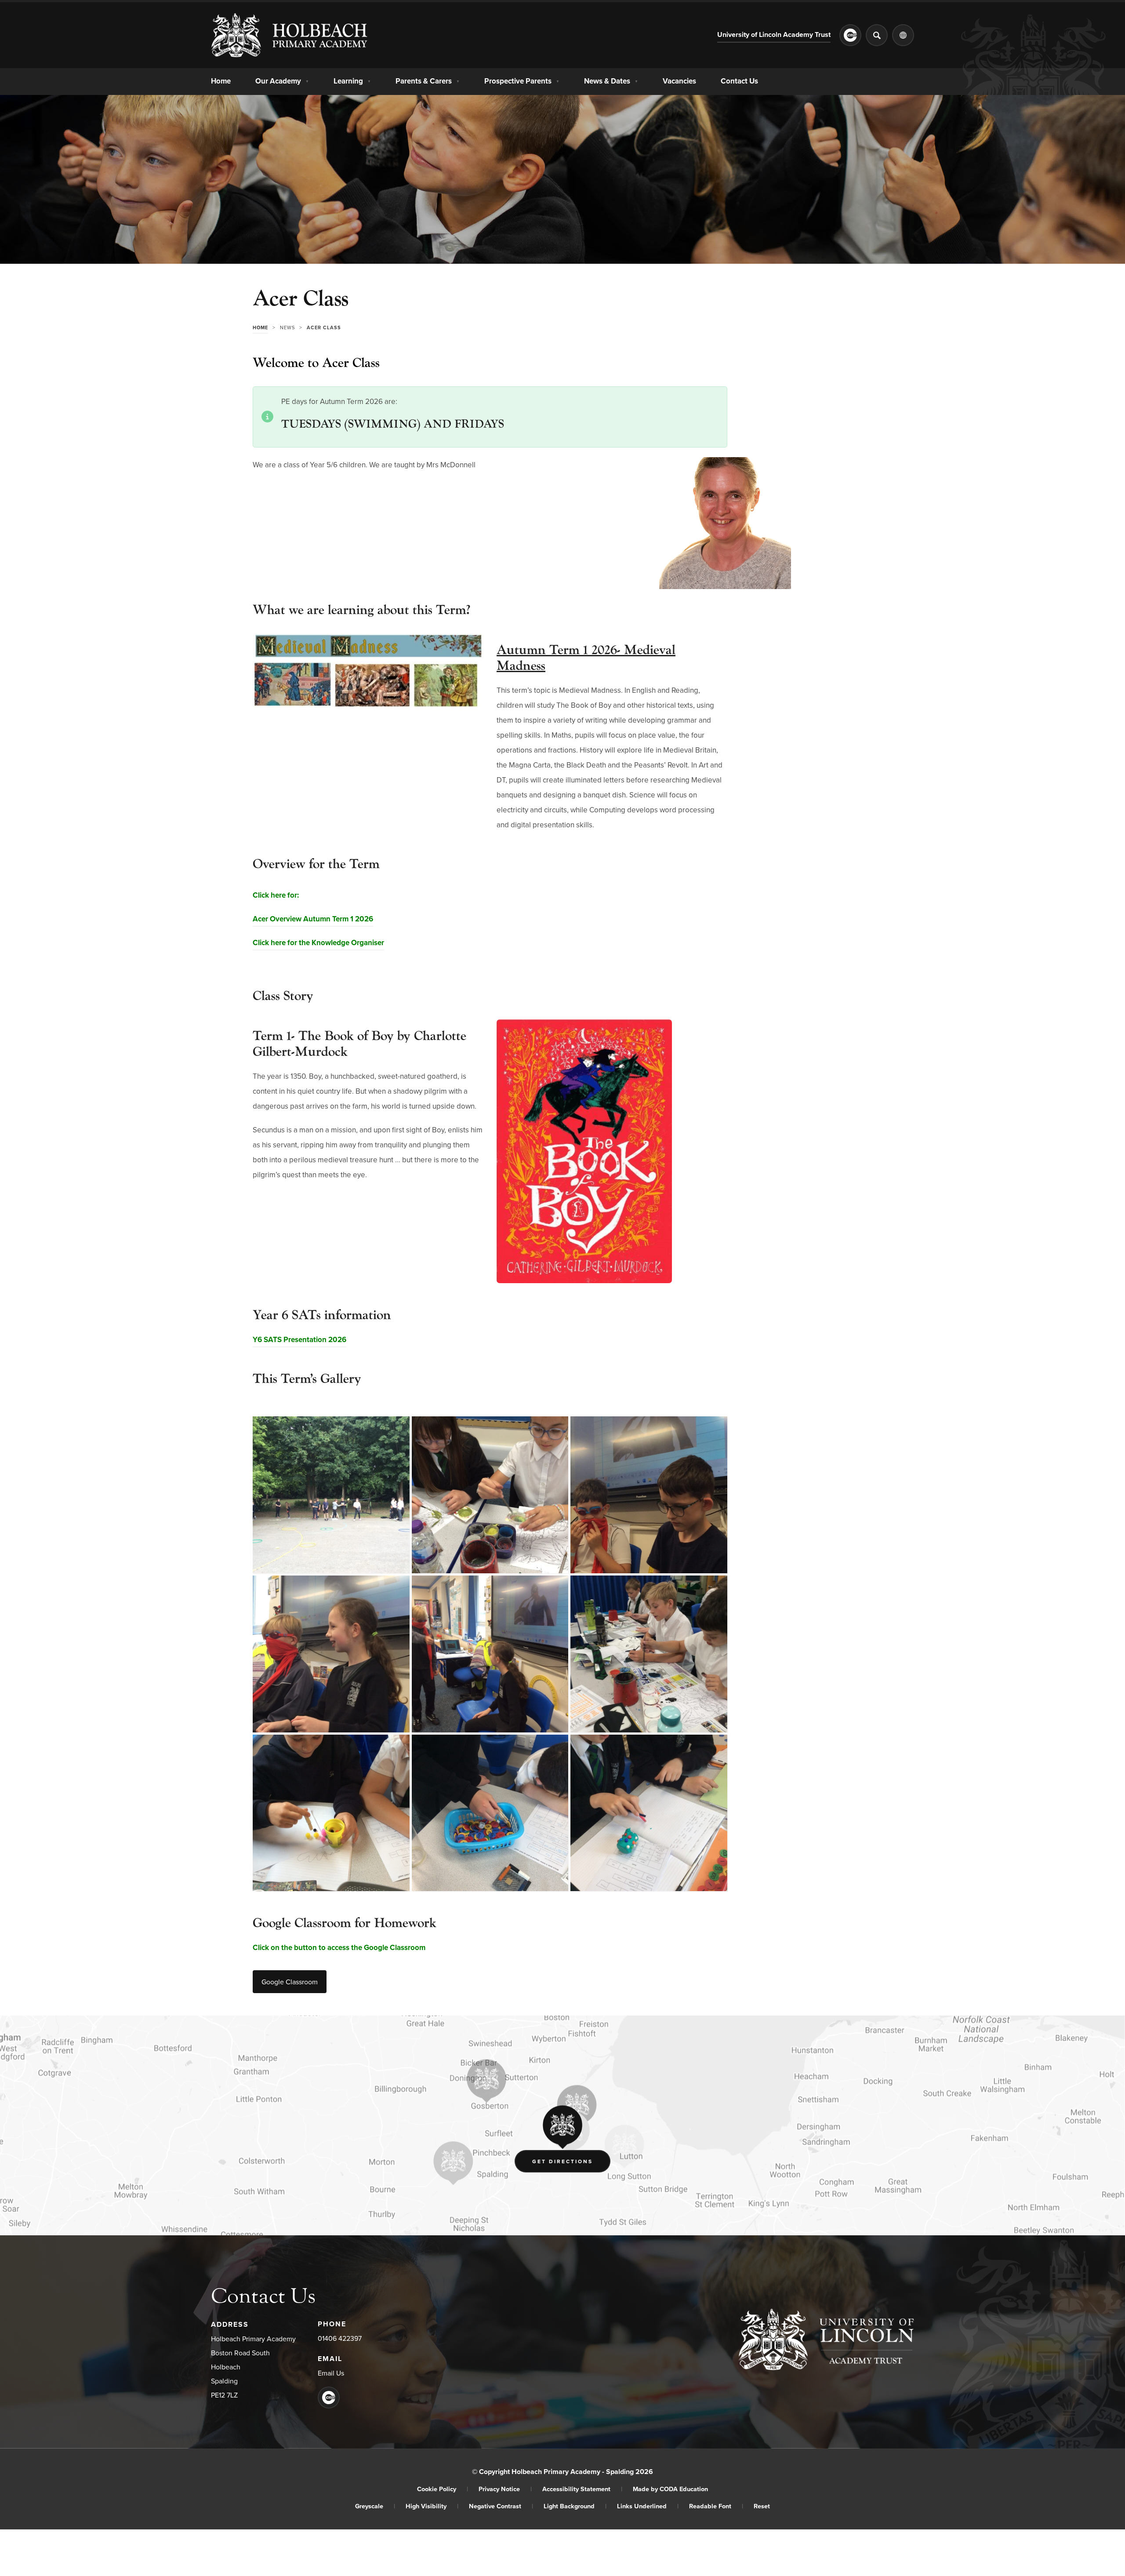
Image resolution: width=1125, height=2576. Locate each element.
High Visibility (432, 2506)
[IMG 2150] (490, 1813)
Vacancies (679, 81)
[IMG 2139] (331, 1495)
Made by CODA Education (670, 2489)
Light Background (575, 2506)
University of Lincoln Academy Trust (774, 36)
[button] (725, 586)
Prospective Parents (522, 81)
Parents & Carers (428, 81)
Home (221, 81)
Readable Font (716, 2506)
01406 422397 (340, 2339)
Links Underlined (648, 2506)
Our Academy (282, 81)
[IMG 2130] (331, 1654)
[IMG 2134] (649, 1495)
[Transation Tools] (903, 35)
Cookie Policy (443, 2489)
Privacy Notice (505, 2489)
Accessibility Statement (582, 2489)
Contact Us (739, 81)
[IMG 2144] (649, 1654)
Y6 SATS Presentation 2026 (299, 1341)
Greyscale (375, 2506)
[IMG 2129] (490, 1654)
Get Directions (571, 2163)
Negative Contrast (501, 2506)
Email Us (331, 2373)
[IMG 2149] (331, 1813)
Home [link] (260, 327)
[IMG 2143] (490, 1495)
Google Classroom (292, 1985)
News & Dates (611, 81)
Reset (762, 2506)
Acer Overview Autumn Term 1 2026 (313, 920)
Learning (352, 81)
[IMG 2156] (649, 1813)
